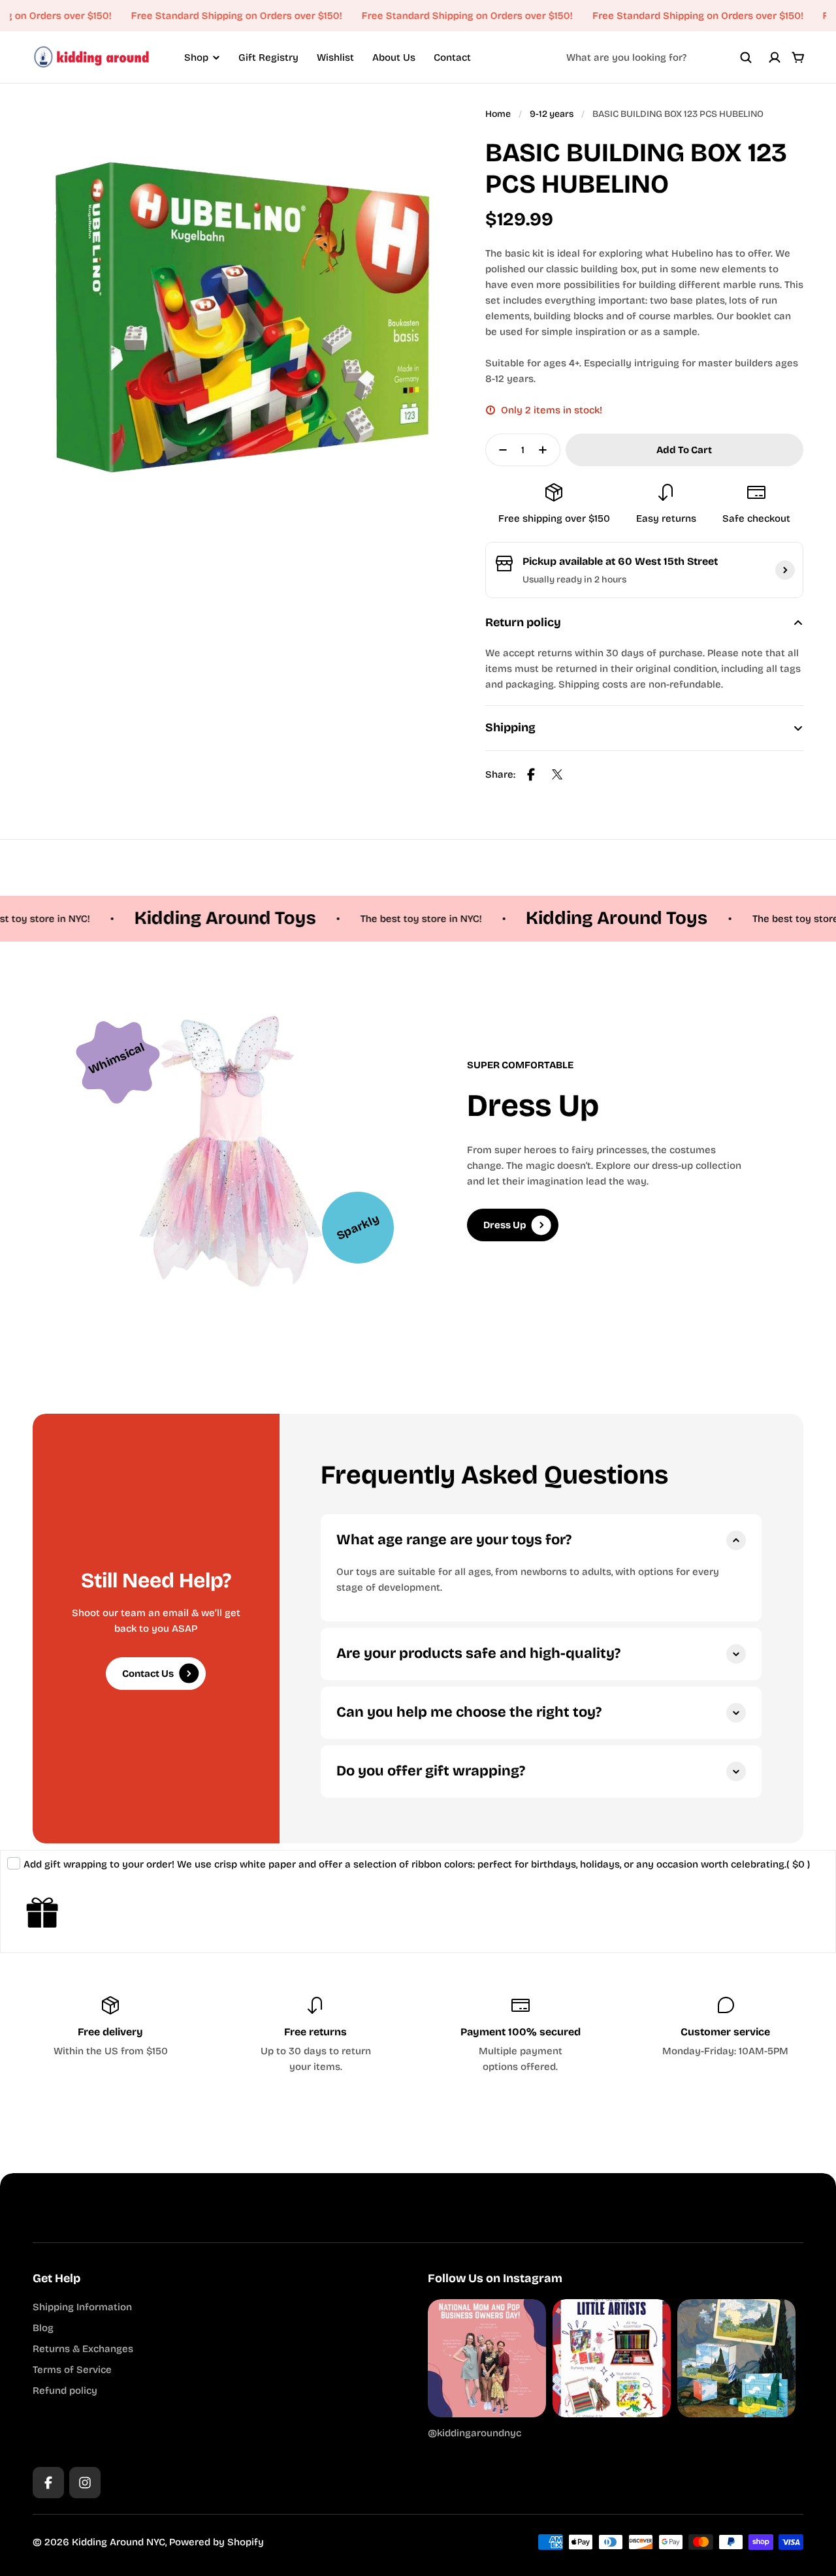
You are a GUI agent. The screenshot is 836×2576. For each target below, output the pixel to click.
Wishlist (335, 57)
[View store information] (785, 570)
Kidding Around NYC (119, 2542)
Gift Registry (268, 57)
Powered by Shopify (217, 2542)
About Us (394, 57)
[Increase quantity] (547, 450)
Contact (452, 57)
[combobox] (659, 57)
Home (498, 114)
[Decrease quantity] (499, 450)
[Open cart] (798, 57)
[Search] (746, 57)
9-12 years (552, 114)
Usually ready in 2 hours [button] (574, 580)
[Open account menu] (775, 57)
